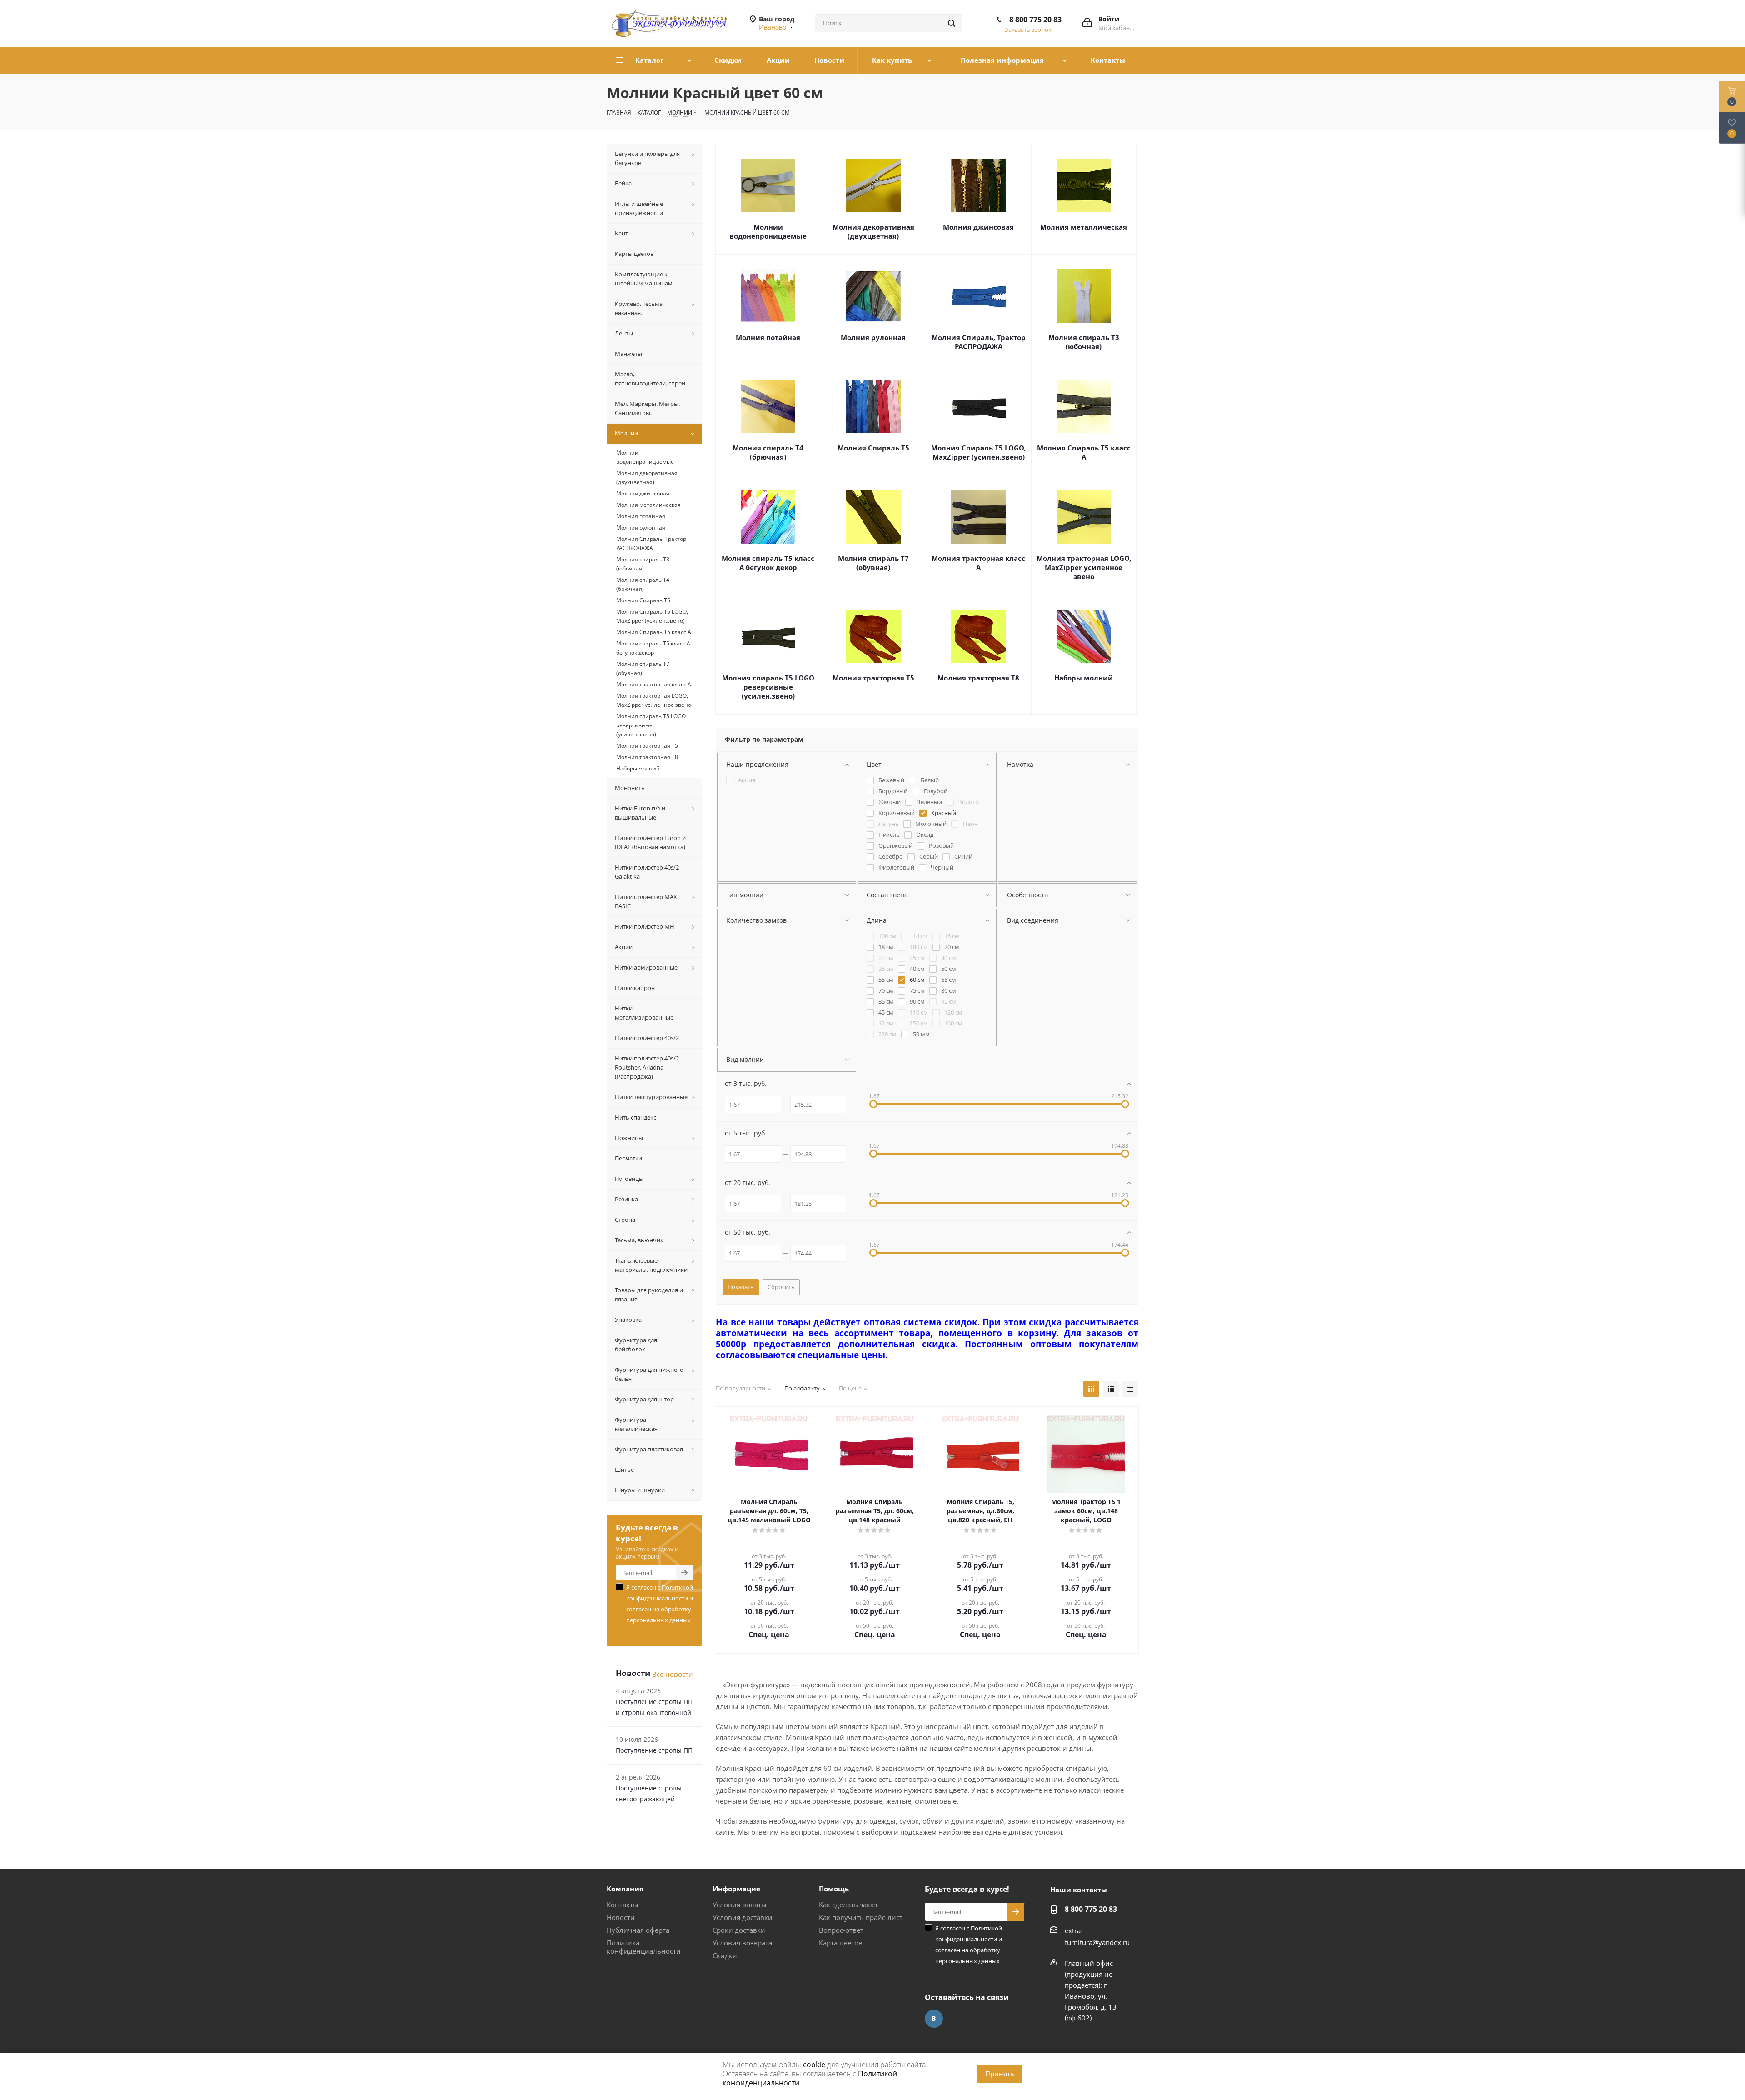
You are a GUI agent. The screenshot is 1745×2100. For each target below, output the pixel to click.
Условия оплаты (740, 1905)
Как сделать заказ (848, 1905)
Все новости (673, 1674)
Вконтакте (934, 2019)
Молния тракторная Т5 (873, 678)
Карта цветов (841, 1943)
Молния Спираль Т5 (873, 448)
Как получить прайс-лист (861, 1917)
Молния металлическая (1084, 227)
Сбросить (781, 1287)
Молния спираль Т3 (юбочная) (1084, 342)
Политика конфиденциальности (644, 1947)
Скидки (725, 1955)
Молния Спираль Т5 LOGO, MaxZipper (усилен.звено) (978, 452)
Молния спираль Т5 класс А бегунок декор (768, 563)
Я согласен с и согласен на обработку (660, 1604)
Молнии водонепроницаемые (768, 231)
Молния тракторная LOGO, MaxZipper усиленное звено (1084, 567)
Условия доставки (743, 1917)
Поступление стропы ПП (654, 1750)
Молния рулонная (873, 337)
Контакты (623, 1905)
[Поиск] (952, 23)
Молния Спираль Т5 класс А (1084, 452)
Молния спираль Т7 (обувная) (873, 563)
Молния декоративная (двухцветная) (873, 231)
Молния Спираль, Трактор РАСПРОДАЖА (979, 342)
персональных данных (658, 1620)
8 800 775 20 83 (1035, 20)
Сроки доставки (739, 1930)
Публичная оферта (638, 1930)
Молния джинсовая (978, 227)
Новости (621, 1917)
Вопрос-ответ (841, 1930)
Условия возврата (742, 1943)
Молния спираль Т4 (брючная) (768, 452)
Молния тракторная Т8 (978, 678)
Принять (1000, 2074)
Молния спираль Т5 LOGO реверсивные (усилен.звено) (768, 687)
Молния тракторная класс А (978, 563)
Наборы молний (1084, 678)
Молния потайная (768, 337)
